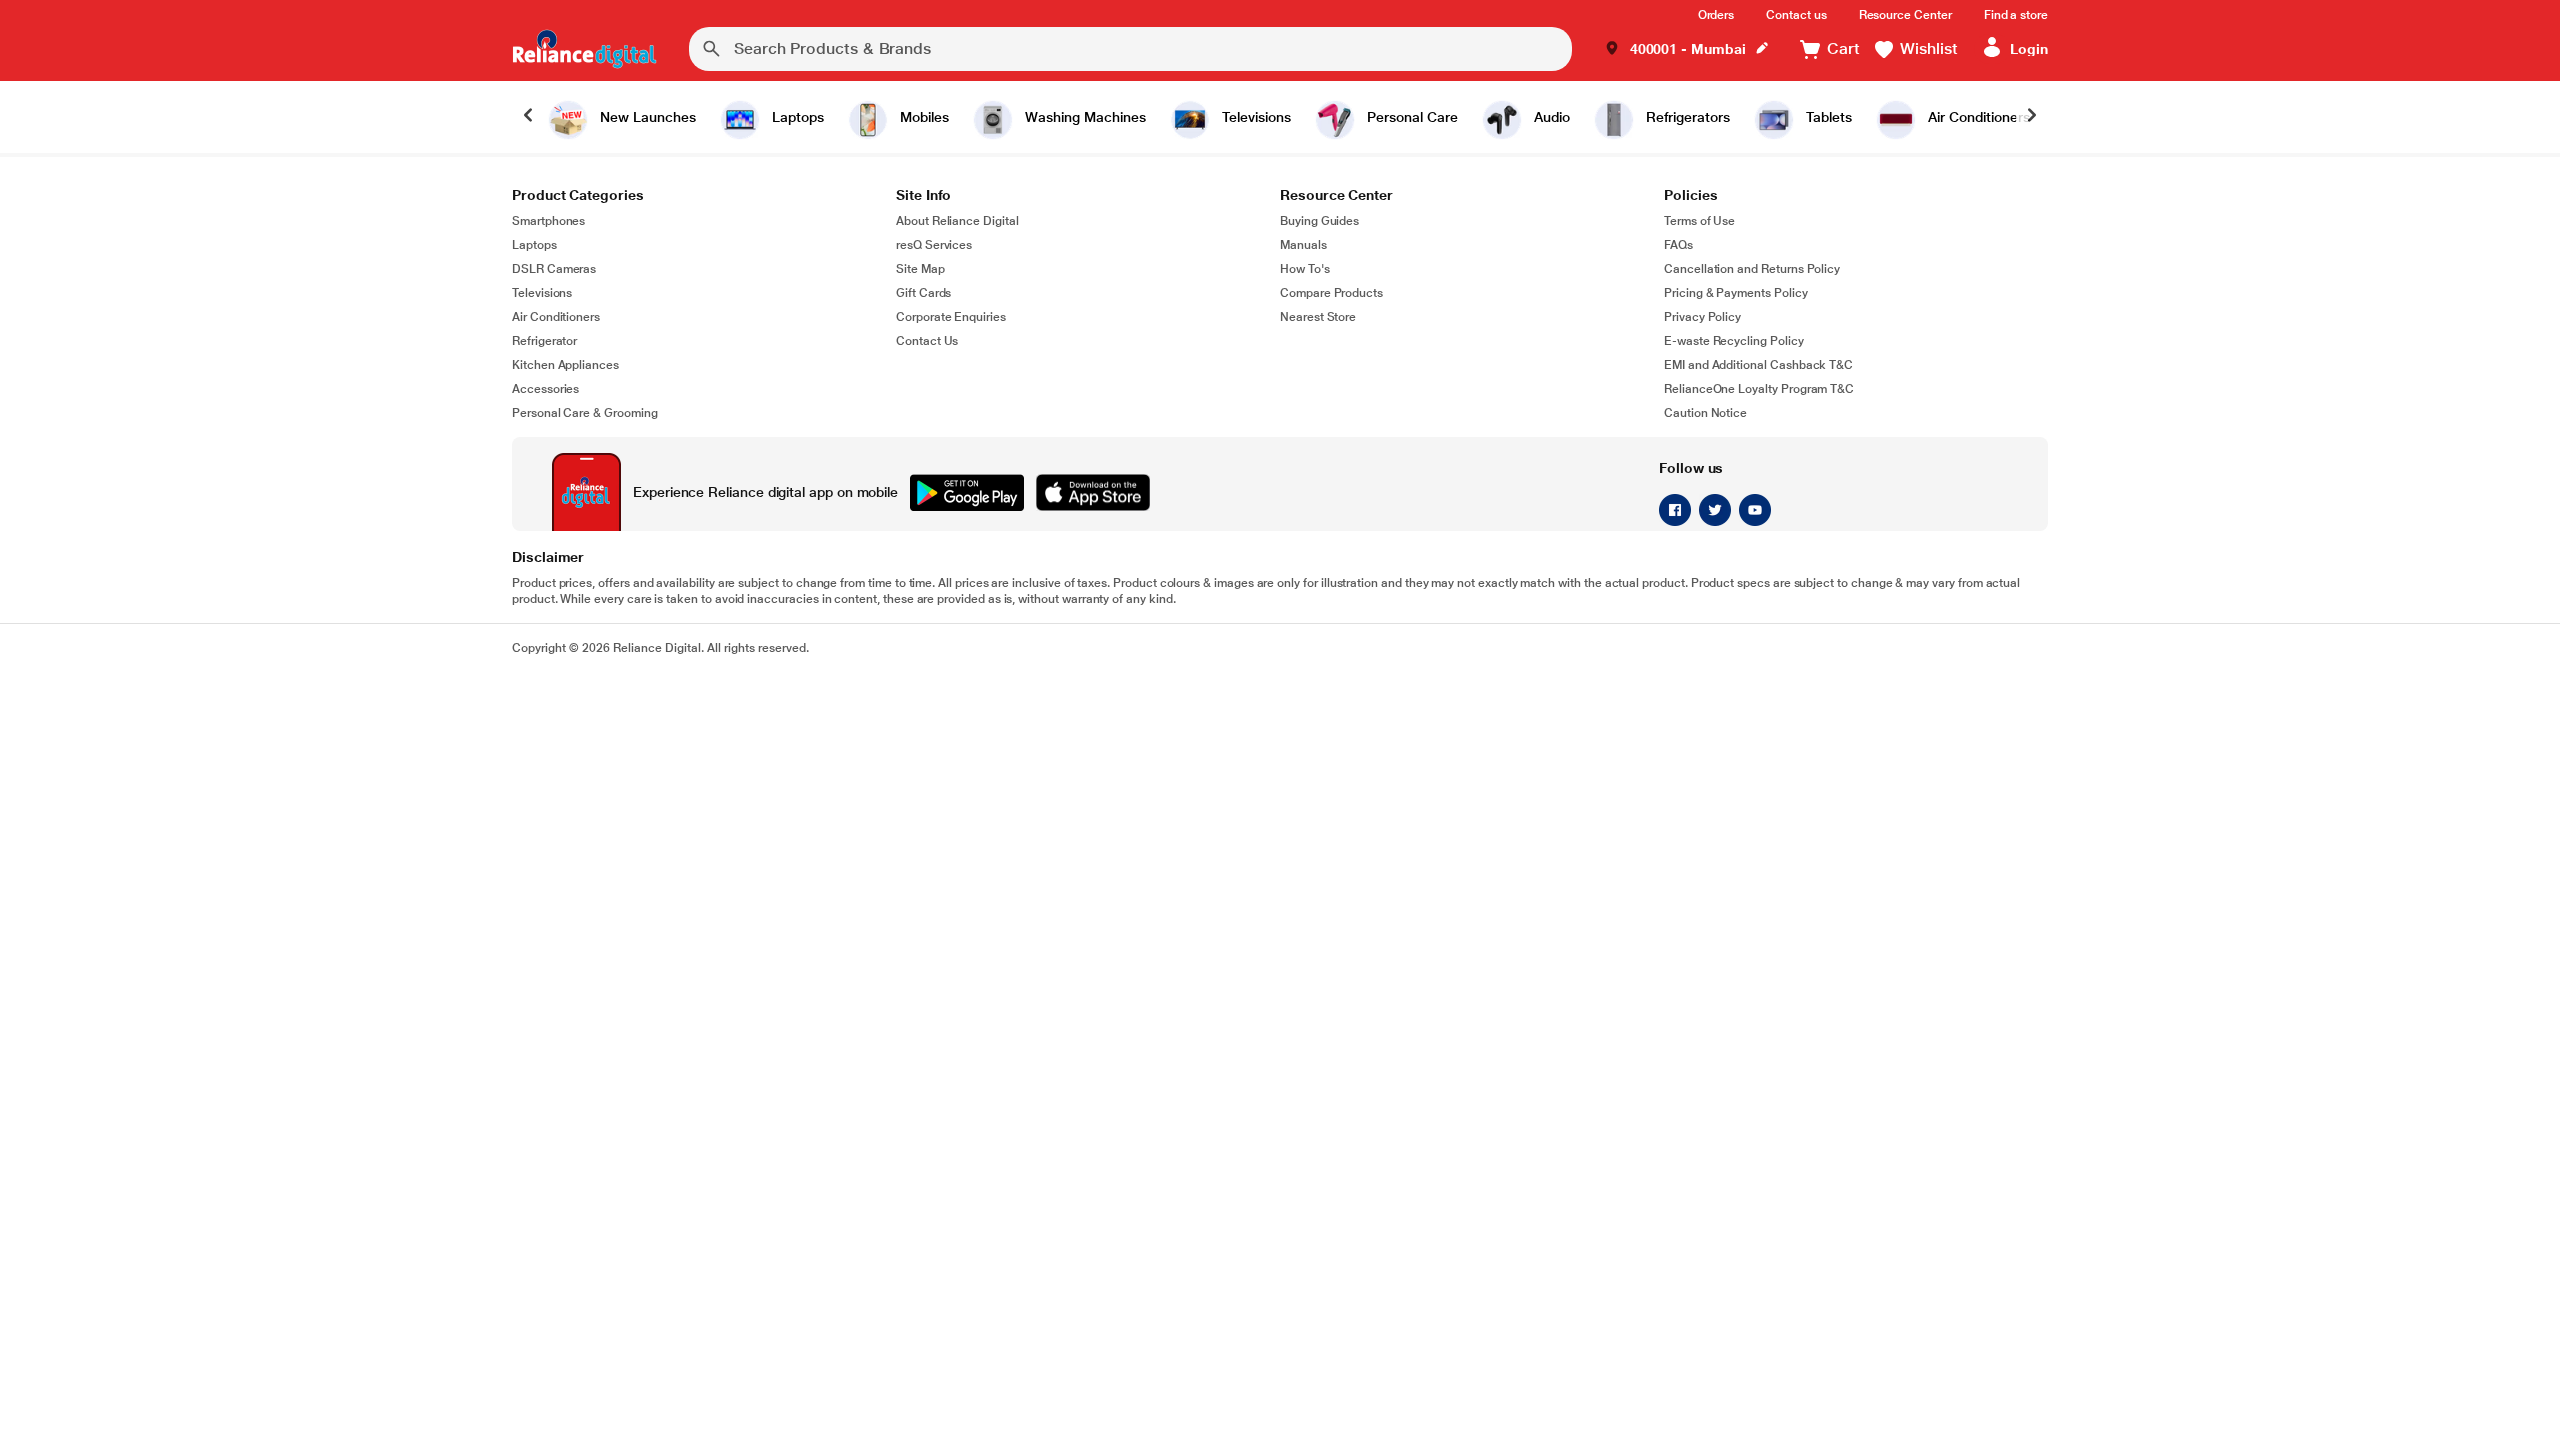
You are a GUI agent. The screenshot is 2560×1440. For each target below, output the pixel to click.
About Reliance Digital (957, 221)
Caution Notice (1705, 413)
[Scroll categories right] (2032, 117)
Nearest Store (1318, 317)
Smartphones (548, 221)
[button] (1687, 49)
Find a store (2016, 15)
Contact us (1796, 15)
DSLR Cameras (554, 269)
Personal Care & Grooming (585, 413)
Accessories (545, 389)
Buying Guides (1319, 221)
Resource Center (1905, 15)
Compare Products (1331, 293)
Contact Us (927, 341)
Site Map (920, 269)
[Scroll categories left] (528, 117)
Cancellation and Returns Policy (1752, 269)
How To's (1305, 269)
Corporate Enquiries (951, 317)
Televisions (542, 293)
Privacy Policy (1702, 317)
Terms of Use (1699, 221)
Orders (1716, 15)
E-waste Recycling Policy (1734, 341)
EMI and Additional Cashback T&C (1758, 365)
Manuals (1303, 245)
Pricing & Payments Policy (1736, 293)
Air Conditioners (556, 317)
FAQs (1678, 245)
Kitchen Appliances (565, 365)
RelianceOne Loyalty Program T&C (1759, 389)
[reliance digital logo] (584, 49)
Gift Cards (923, 293)
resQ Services (934, 245)
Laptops (534, 245)
